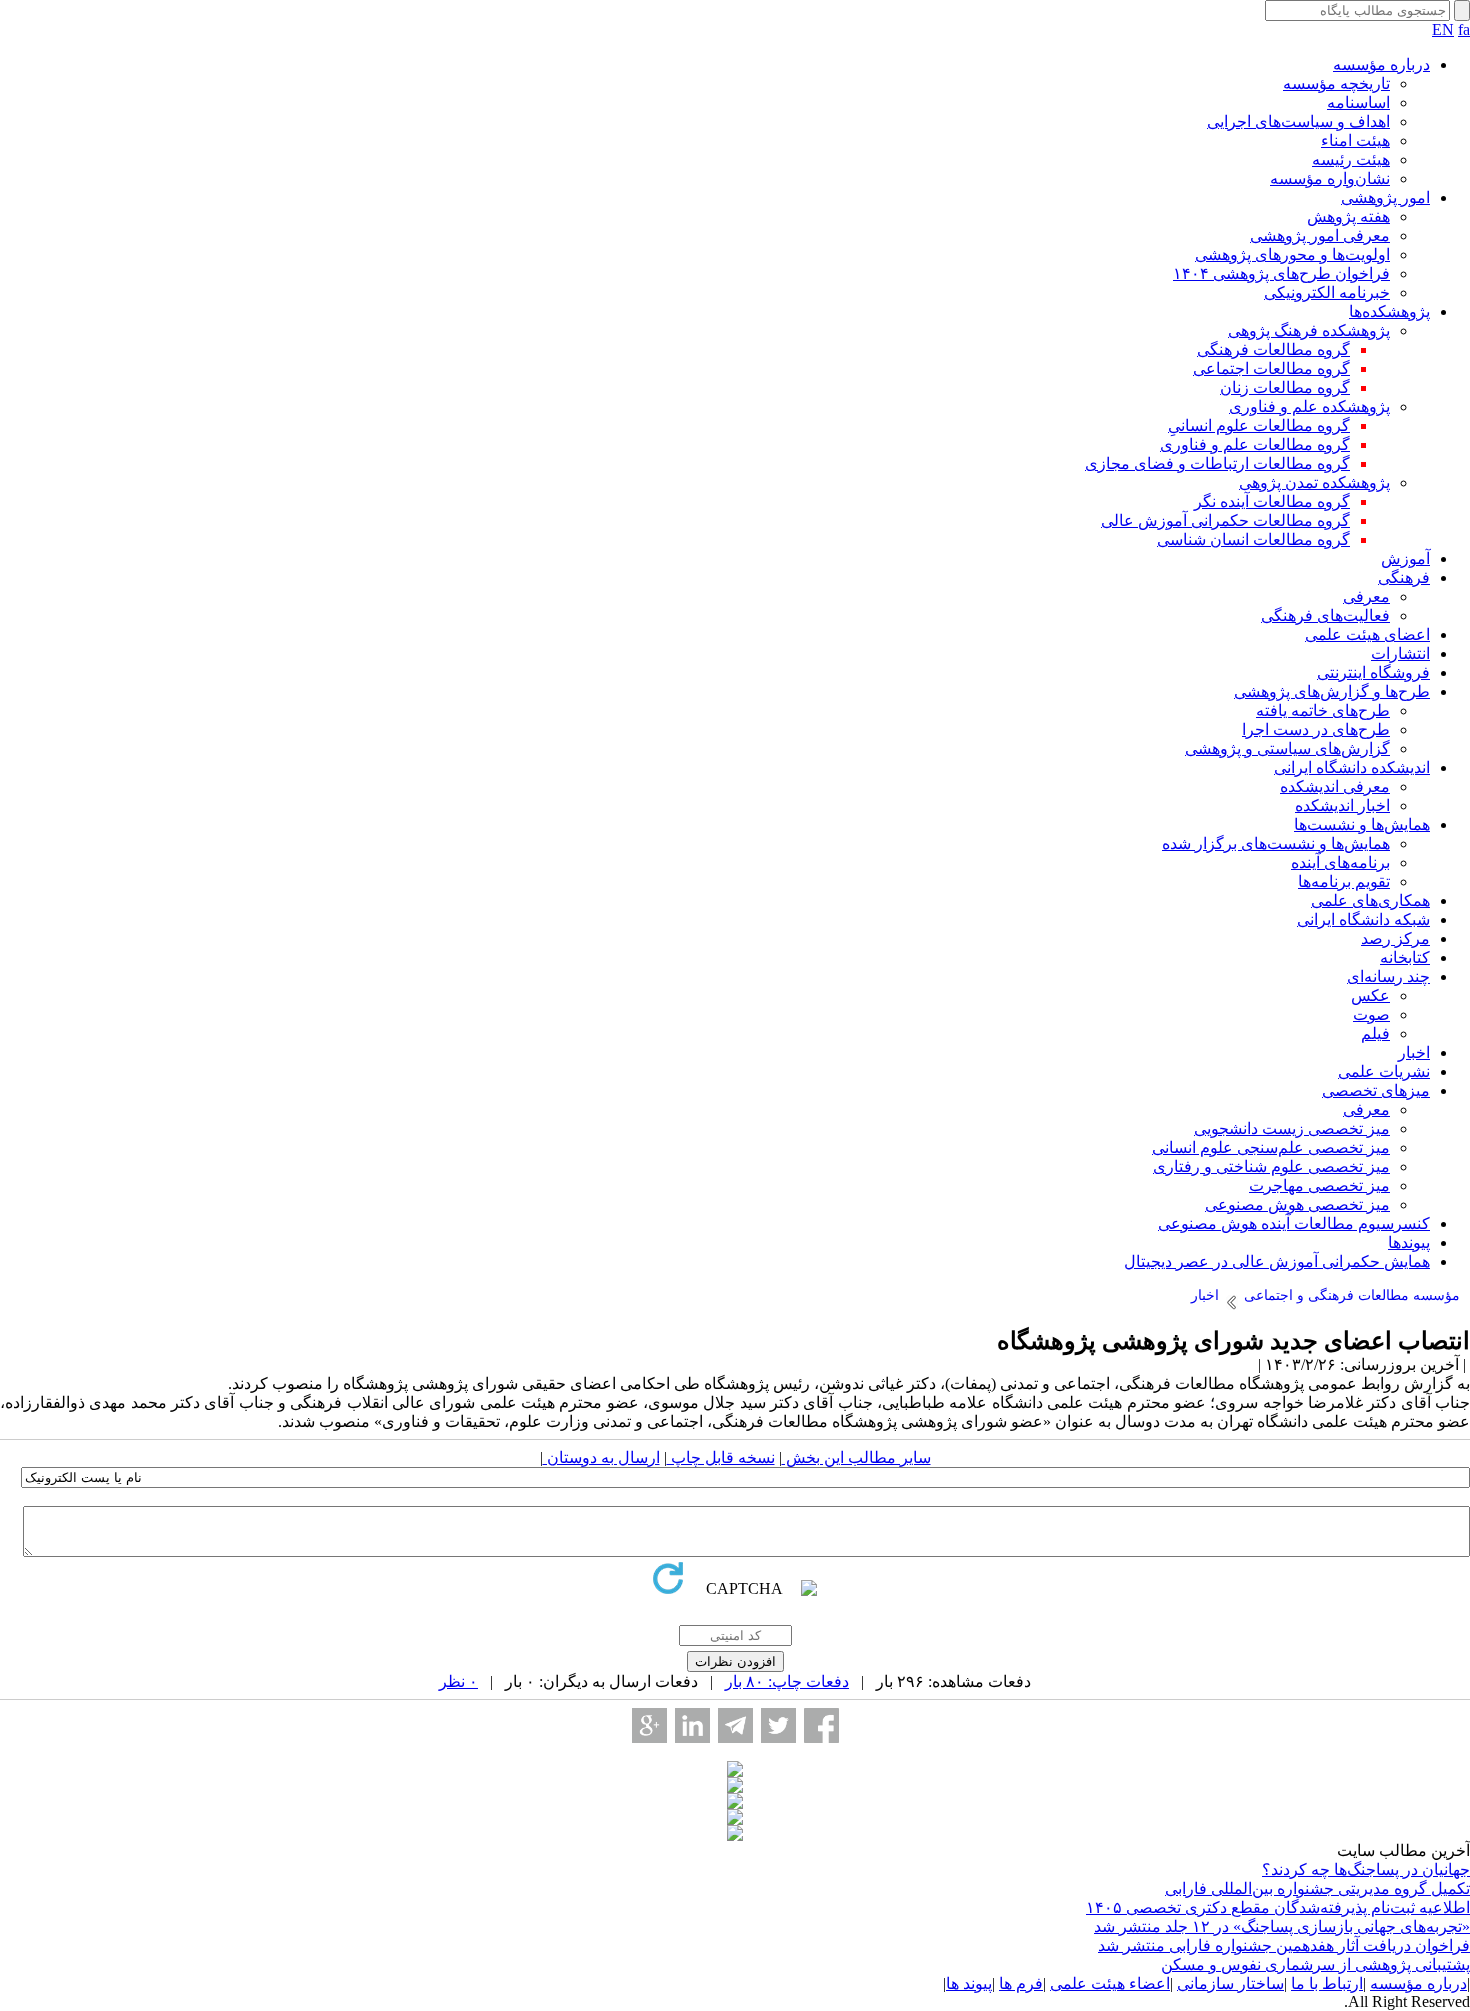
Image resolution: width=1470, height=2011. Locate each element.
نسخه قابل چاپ (721, 1457)
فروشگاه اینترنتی (1373, 672)
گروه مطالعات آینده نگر (1272, 501)
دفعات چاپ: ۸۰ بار (787, 1681)
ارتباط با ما (1327, 1983)
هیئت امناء (1355, 140)
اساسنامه (1358, 102)
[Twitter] (778, 1725)
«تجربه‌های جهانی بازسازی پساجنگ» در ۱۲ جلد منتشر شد (1282, 1926)
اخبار (1414, 1052)
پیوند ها (969, 1983)
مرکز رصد (1395, 938)
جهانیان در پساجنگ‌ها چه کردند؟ (1366, 1869)
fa (1464, 29)
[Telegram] (735, 1725)
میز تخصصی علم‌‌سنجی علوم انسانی (1271, 1147)
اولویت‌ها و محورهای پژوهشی (1292, 254)
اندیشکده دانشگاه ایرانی (1352, 767)
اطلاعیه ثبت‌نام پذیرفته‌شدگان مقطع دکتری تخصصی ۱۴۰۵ (1278, 1907)
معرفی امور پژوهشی (1320, 235)
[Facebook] (821, 1725)
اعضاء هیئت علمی (1110, 1983)
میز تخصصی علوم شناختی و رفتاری (1271, 1166)
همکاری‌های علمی (1370, 900)
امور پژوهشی (1385, 197)
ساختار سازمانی (1230, 1983)
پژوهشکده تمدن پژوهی (1314, 482)
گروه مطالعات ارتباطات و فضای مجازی (1217, 463)
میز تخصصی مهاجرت (1319, 1185)
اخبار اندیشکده (1342, 805)
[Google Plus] (649, 1725)
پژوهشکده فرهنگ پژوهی (1309, 330)
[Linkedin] (692, 1725)
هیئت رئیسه (1351, 159)
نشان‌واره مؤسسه (1330, 178)
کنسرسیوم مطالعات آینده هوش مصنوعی (1294, 1223)
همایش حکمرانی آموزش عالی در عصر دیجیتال (1277, 1261)
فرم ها (1021, 1983)
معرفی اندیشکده (1335, 786)
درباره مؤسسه (1381, 64)
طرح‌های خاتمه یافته (1323, 710)
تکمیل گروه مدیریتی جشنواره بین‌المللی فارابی (1317, 1888)
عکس (1370, 995)
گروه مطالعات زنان (1285, 387)
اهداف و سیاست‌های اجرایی (1298, 121)
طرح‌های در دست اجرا (1316, 729)
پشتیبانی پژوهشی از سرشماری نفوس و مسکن (1315, 1964)
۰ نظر (458, 1681)
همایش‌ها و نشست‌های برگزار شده (1276, 843)
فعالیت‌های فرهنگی (1325, 615)
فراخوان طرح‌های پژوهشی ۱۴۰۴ (1281, 273)
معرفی (1366, 596)
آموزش (1405, 558)
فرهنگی (1404, 577)
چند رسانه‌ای (1388, 976)
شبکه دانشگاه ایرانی (1363, 919)
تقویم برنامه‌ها (1344, 881)
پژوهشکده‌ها (1389, 311)
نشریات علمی (1384, 1071)
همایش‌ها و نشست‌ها (1362, 824)
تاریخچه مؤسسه (1336, 83)
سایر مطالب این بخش (856, 1457)
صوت (1371, 1014)
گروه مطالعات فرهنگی (1273, 349)
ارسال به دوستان (601, 1457)
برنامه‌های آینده (1340, 862)
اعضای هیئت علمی (1367, 634)
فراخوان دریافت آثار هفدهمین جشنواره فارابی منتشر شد (1284, 1945)
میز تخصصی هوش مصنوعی (1297, 1204)
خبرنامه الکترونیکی (1327, 292)
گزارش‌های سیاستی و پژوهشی (1287, 748)
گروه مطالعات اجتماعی (1271, 368)
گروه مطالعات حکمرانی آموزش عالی (1225, 520)
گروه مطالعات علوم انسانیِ (1259, 425)
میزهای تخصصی (1376, 1090)
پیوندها (1409, 1242)
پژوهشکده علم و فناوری (1309, 406)
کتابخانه (1405, 957)
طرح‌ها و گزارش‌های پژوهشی (1332, 691)
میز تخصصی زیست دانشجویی (1292, 1128)
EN (1443, 29)
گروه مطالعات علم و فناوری (1255, 444)
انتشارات (1400, 653)
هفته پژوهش (1348, 216)
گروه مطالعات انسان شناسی (1253, 539)
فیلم (1375, 1033)
